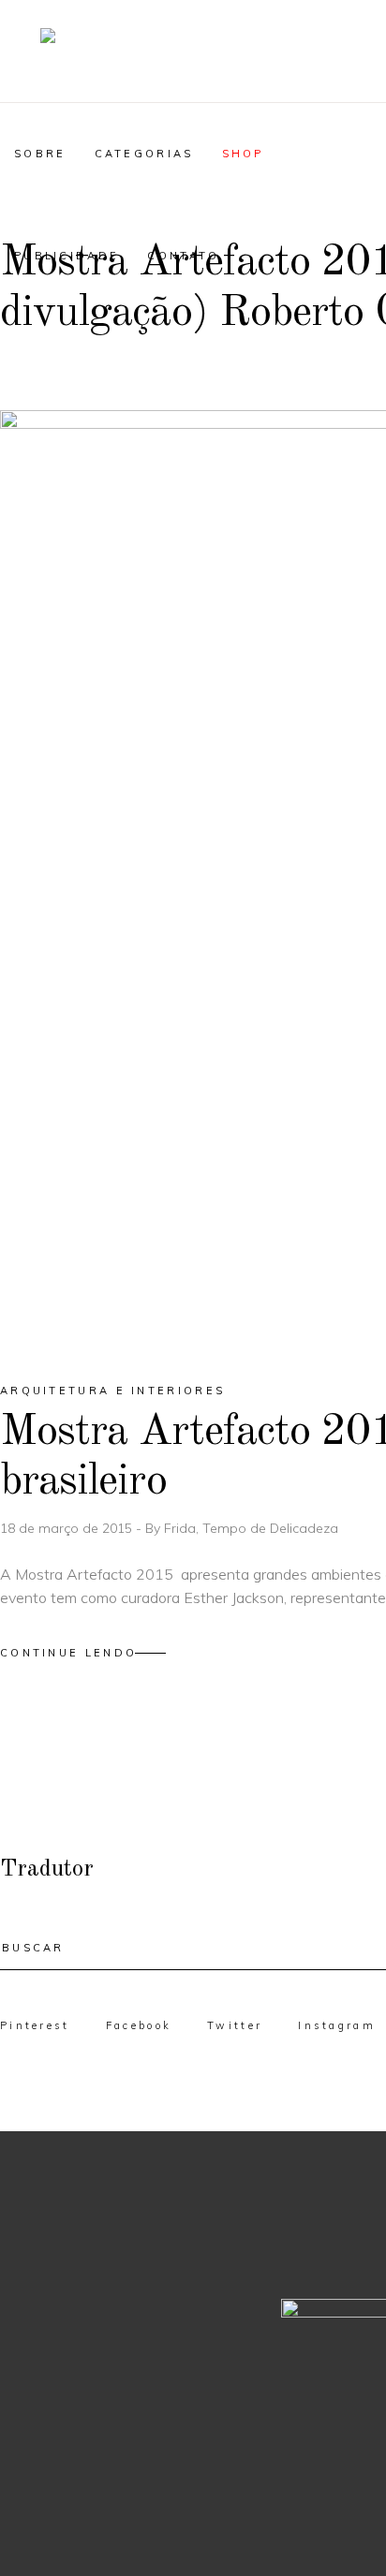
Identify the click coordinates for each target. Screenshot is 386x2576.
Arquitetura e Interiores (112, 1391)
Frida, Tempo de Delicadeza (251, 1528)
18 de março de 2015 (68, 1528)
